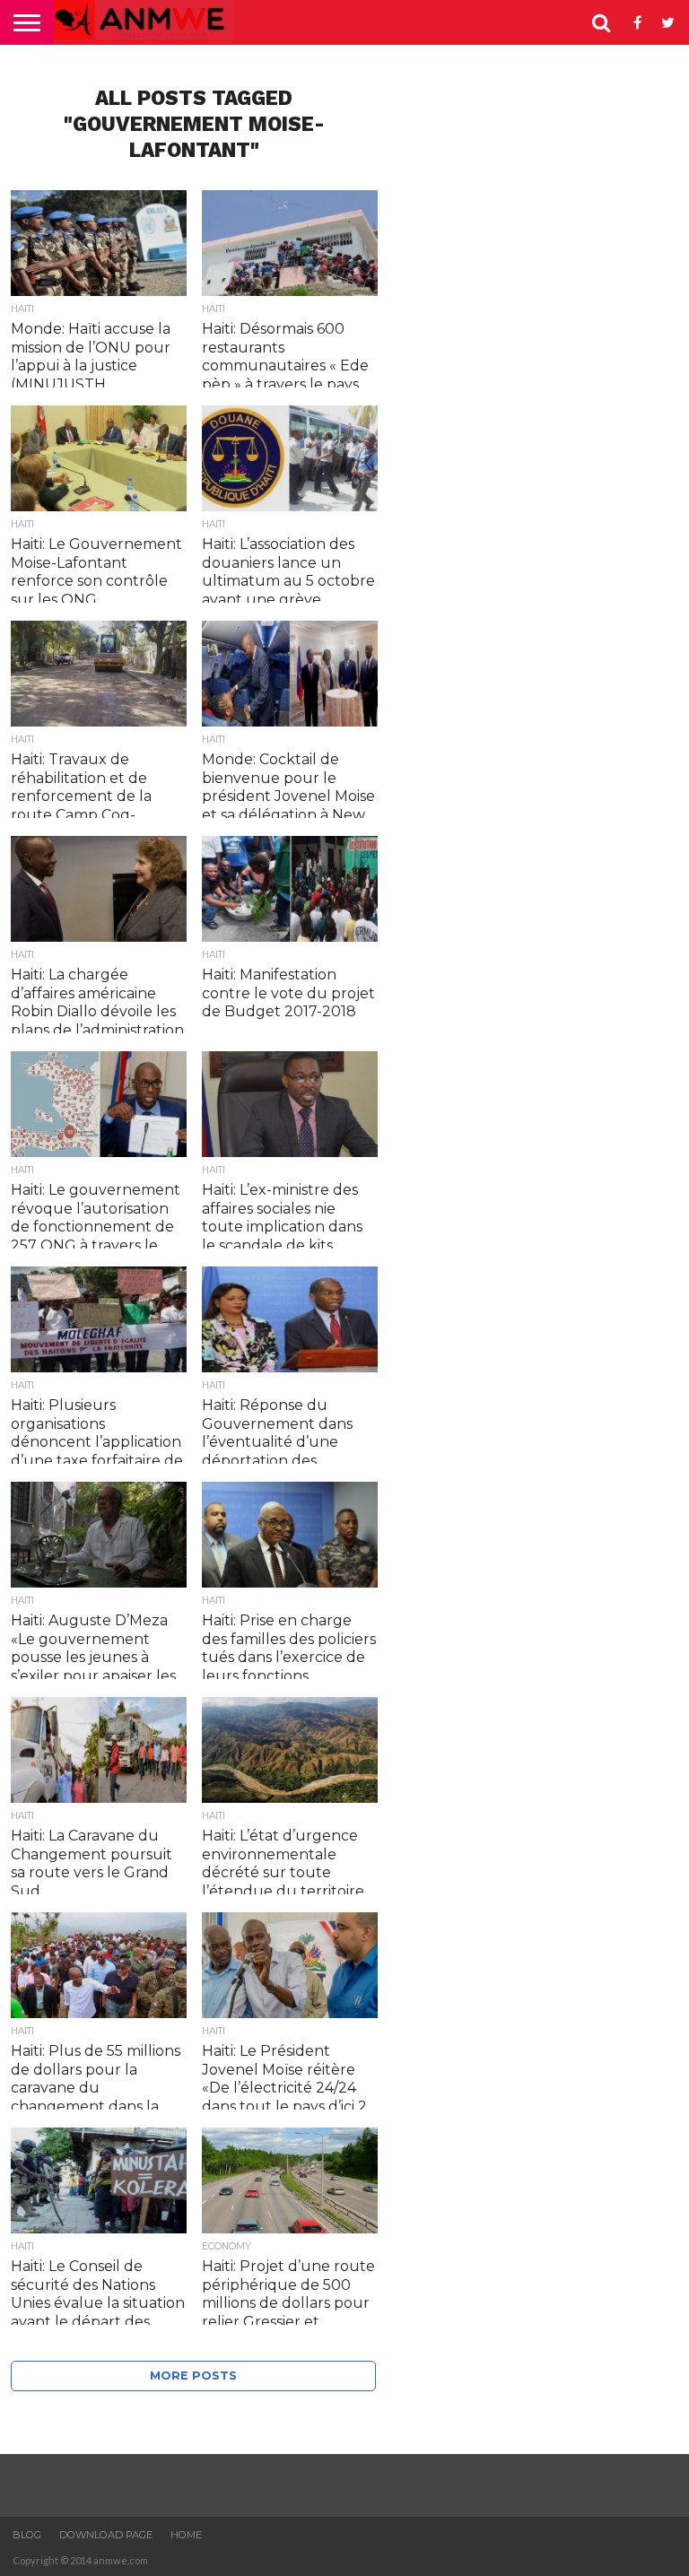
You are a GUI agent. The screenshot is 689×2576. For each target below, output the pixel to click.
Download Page (106, 2535)
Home (186, 2535)
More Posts (193, 2376)
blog (27, 2535)
